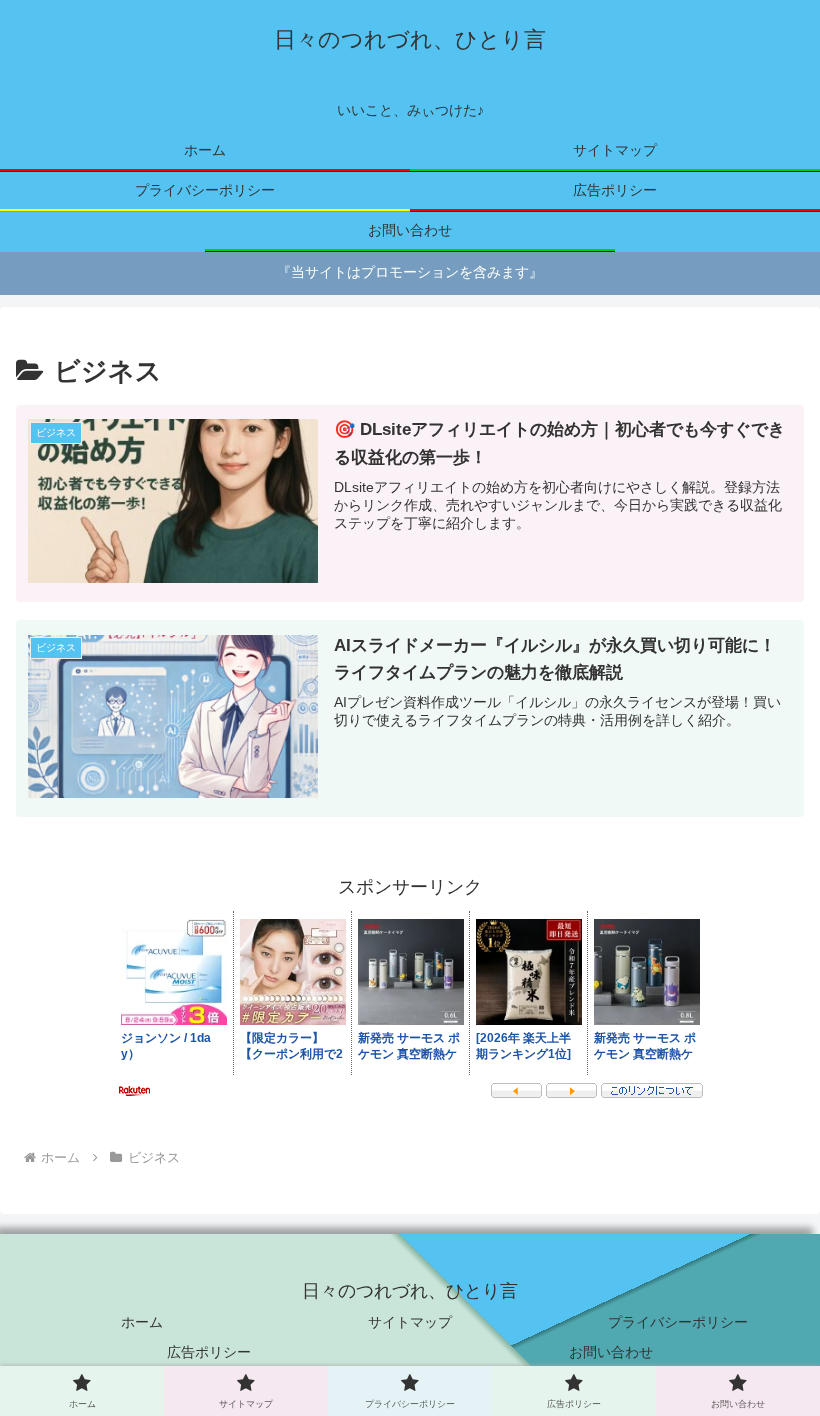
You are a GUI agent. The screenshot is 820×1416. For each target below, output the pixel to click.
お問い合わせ (611, 1352)
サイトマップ (410, 1322)
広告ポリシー (209, 1352)
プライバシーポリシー (678, 1322)
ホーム (142, 1322)
